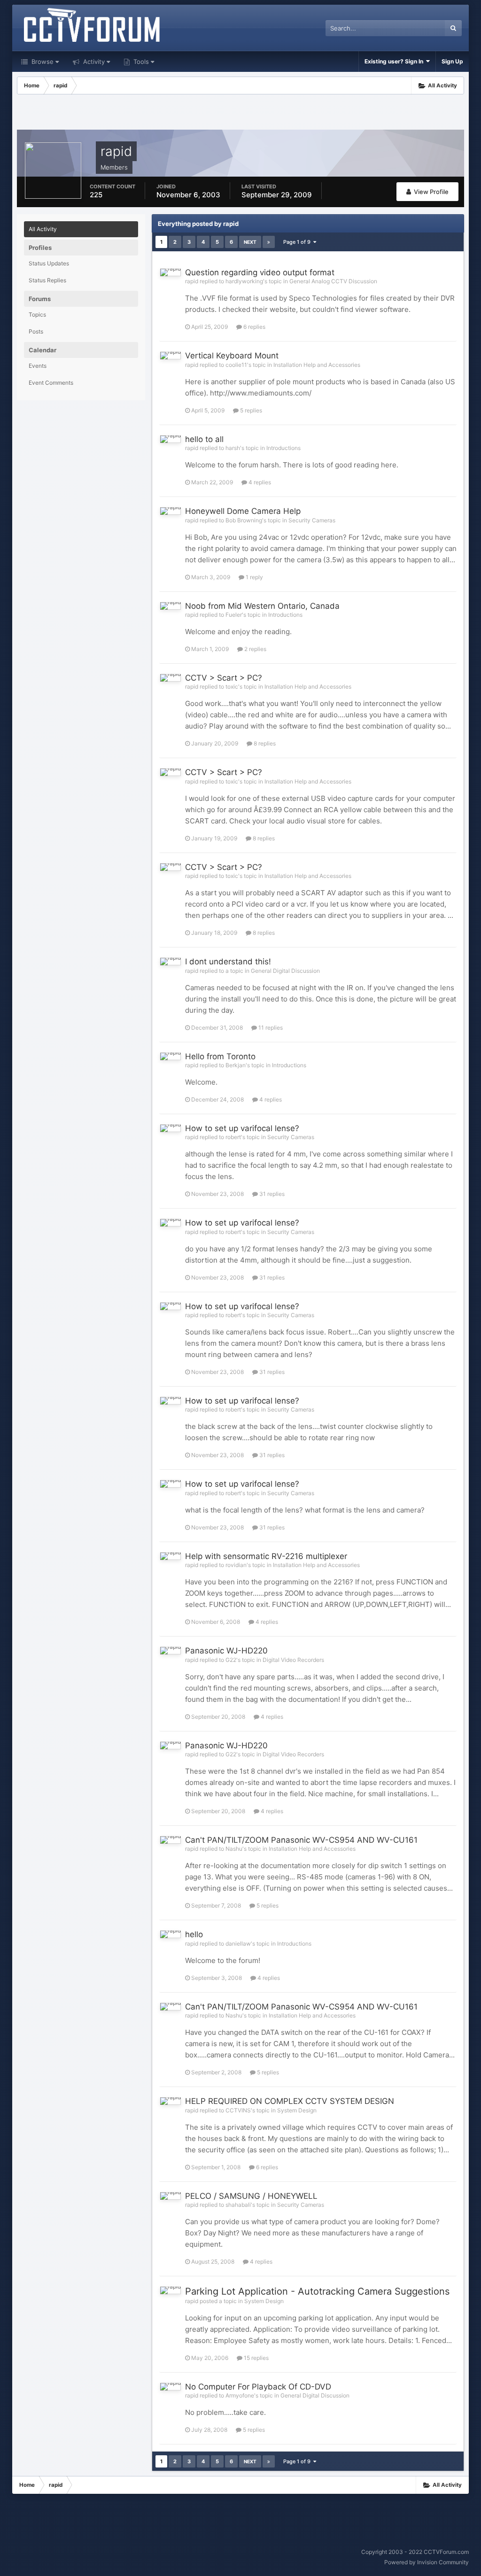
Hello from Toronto (220, 1056)
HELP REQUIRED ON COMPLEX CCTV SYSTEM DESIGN (290, 2101)
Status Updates (49, 263)
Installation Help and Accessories (317, 365)
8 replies (264, 743)
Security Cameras (312, 520)
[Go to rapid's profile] (171, 272)
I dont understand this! (228, 962)
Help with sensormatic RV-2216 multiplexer (266, 1556)
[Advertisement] (240, 113)
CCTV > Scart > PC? (224, 678)
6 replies (254, 327)
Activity (93, 62)
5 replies (250, 410)
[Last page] (269, 242)
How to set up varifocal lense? (242, 1128)
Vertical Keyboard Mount (232, 356)
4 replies (259, 482)
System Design (297, 2110)
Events (38, 366)
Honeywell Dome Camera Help (243, 511)
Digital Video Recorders (293, 1660)
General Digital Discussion (285, 971)
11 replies (270, 1028)
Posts (36, 331)
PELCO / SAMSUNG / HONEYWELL (251, 2196)
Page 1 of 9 (298, 242)
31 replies (271, 1194)
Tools (140, 62)
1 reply (254, 577)
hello (194, 1934)
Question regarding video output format (260, 272)
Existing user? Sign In (395, 61)
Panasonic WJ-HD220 (226, 1651)
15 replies (256, 2358)
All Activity (43, 229)
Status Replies (47, 280)
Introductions (283, 448)
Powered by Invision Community (427, 2562)
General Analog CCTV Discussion (333, 281)
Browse (42, 62)
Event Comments (51, 383)
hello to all (204, 439)
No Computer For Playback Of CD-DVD (258, 2387)
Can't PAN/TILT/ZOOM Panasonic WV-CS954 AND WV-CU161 (301, 1840)
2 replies (255, 649)
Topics (37, 314)
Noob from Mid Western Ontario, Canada (262, 606)
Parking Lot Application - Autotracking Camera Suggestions (317, 2291)
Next (250, 242)
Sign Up (452, 61)
